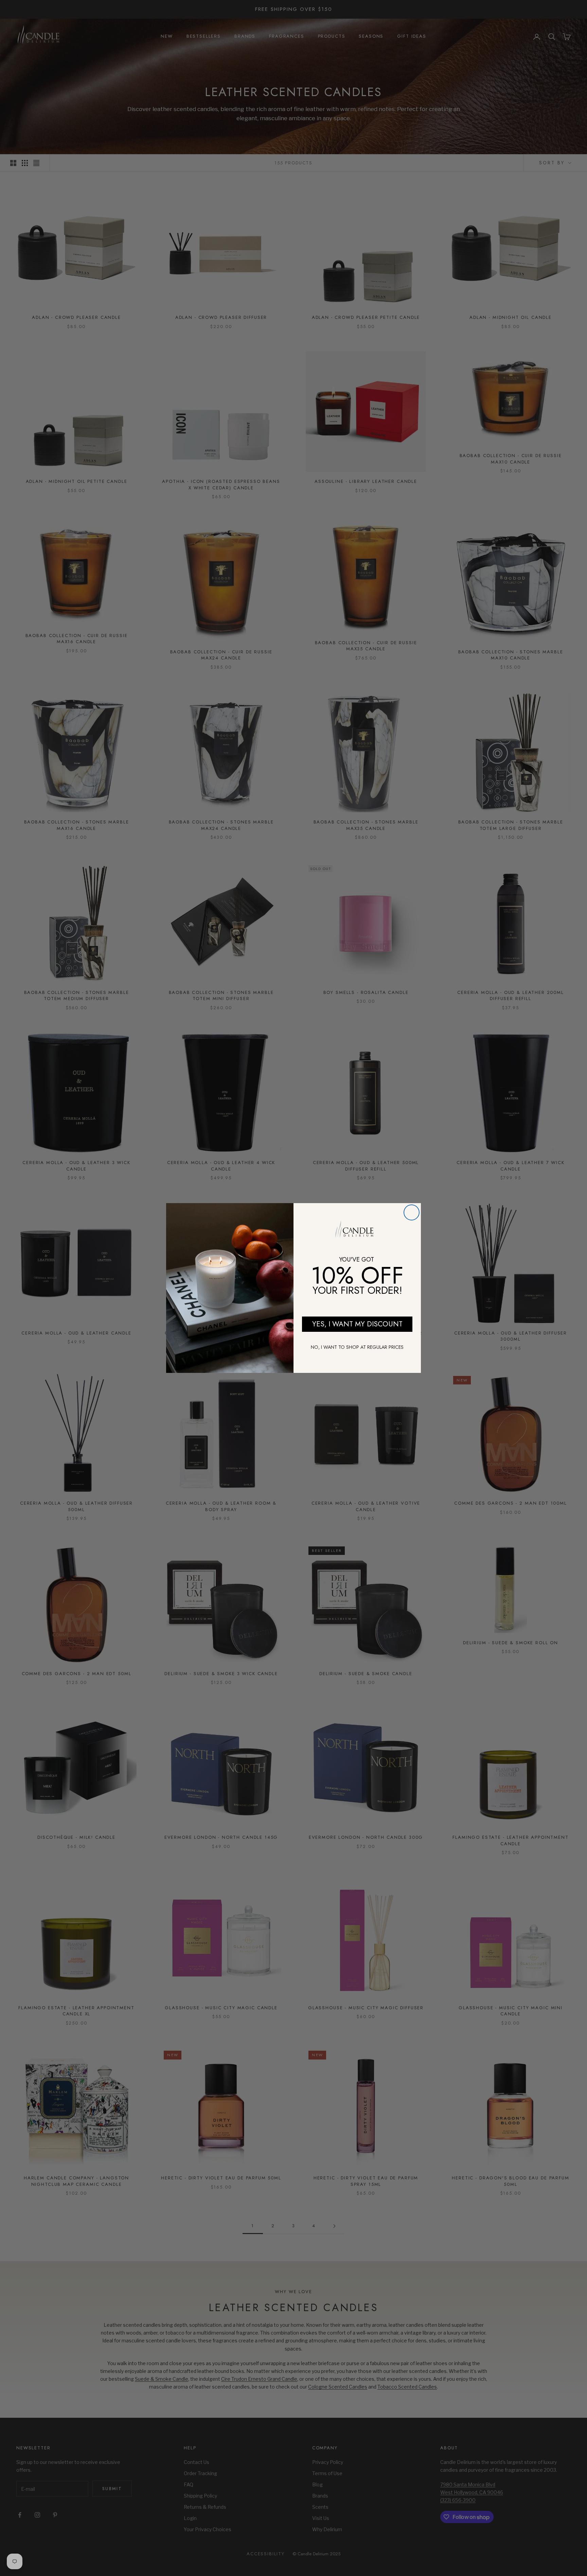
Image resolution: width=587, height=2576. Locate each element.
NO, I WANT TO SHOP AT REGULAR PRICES (357, 1347)
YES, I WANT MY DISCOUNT (357, 1324)
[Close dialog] (412, 1212)
